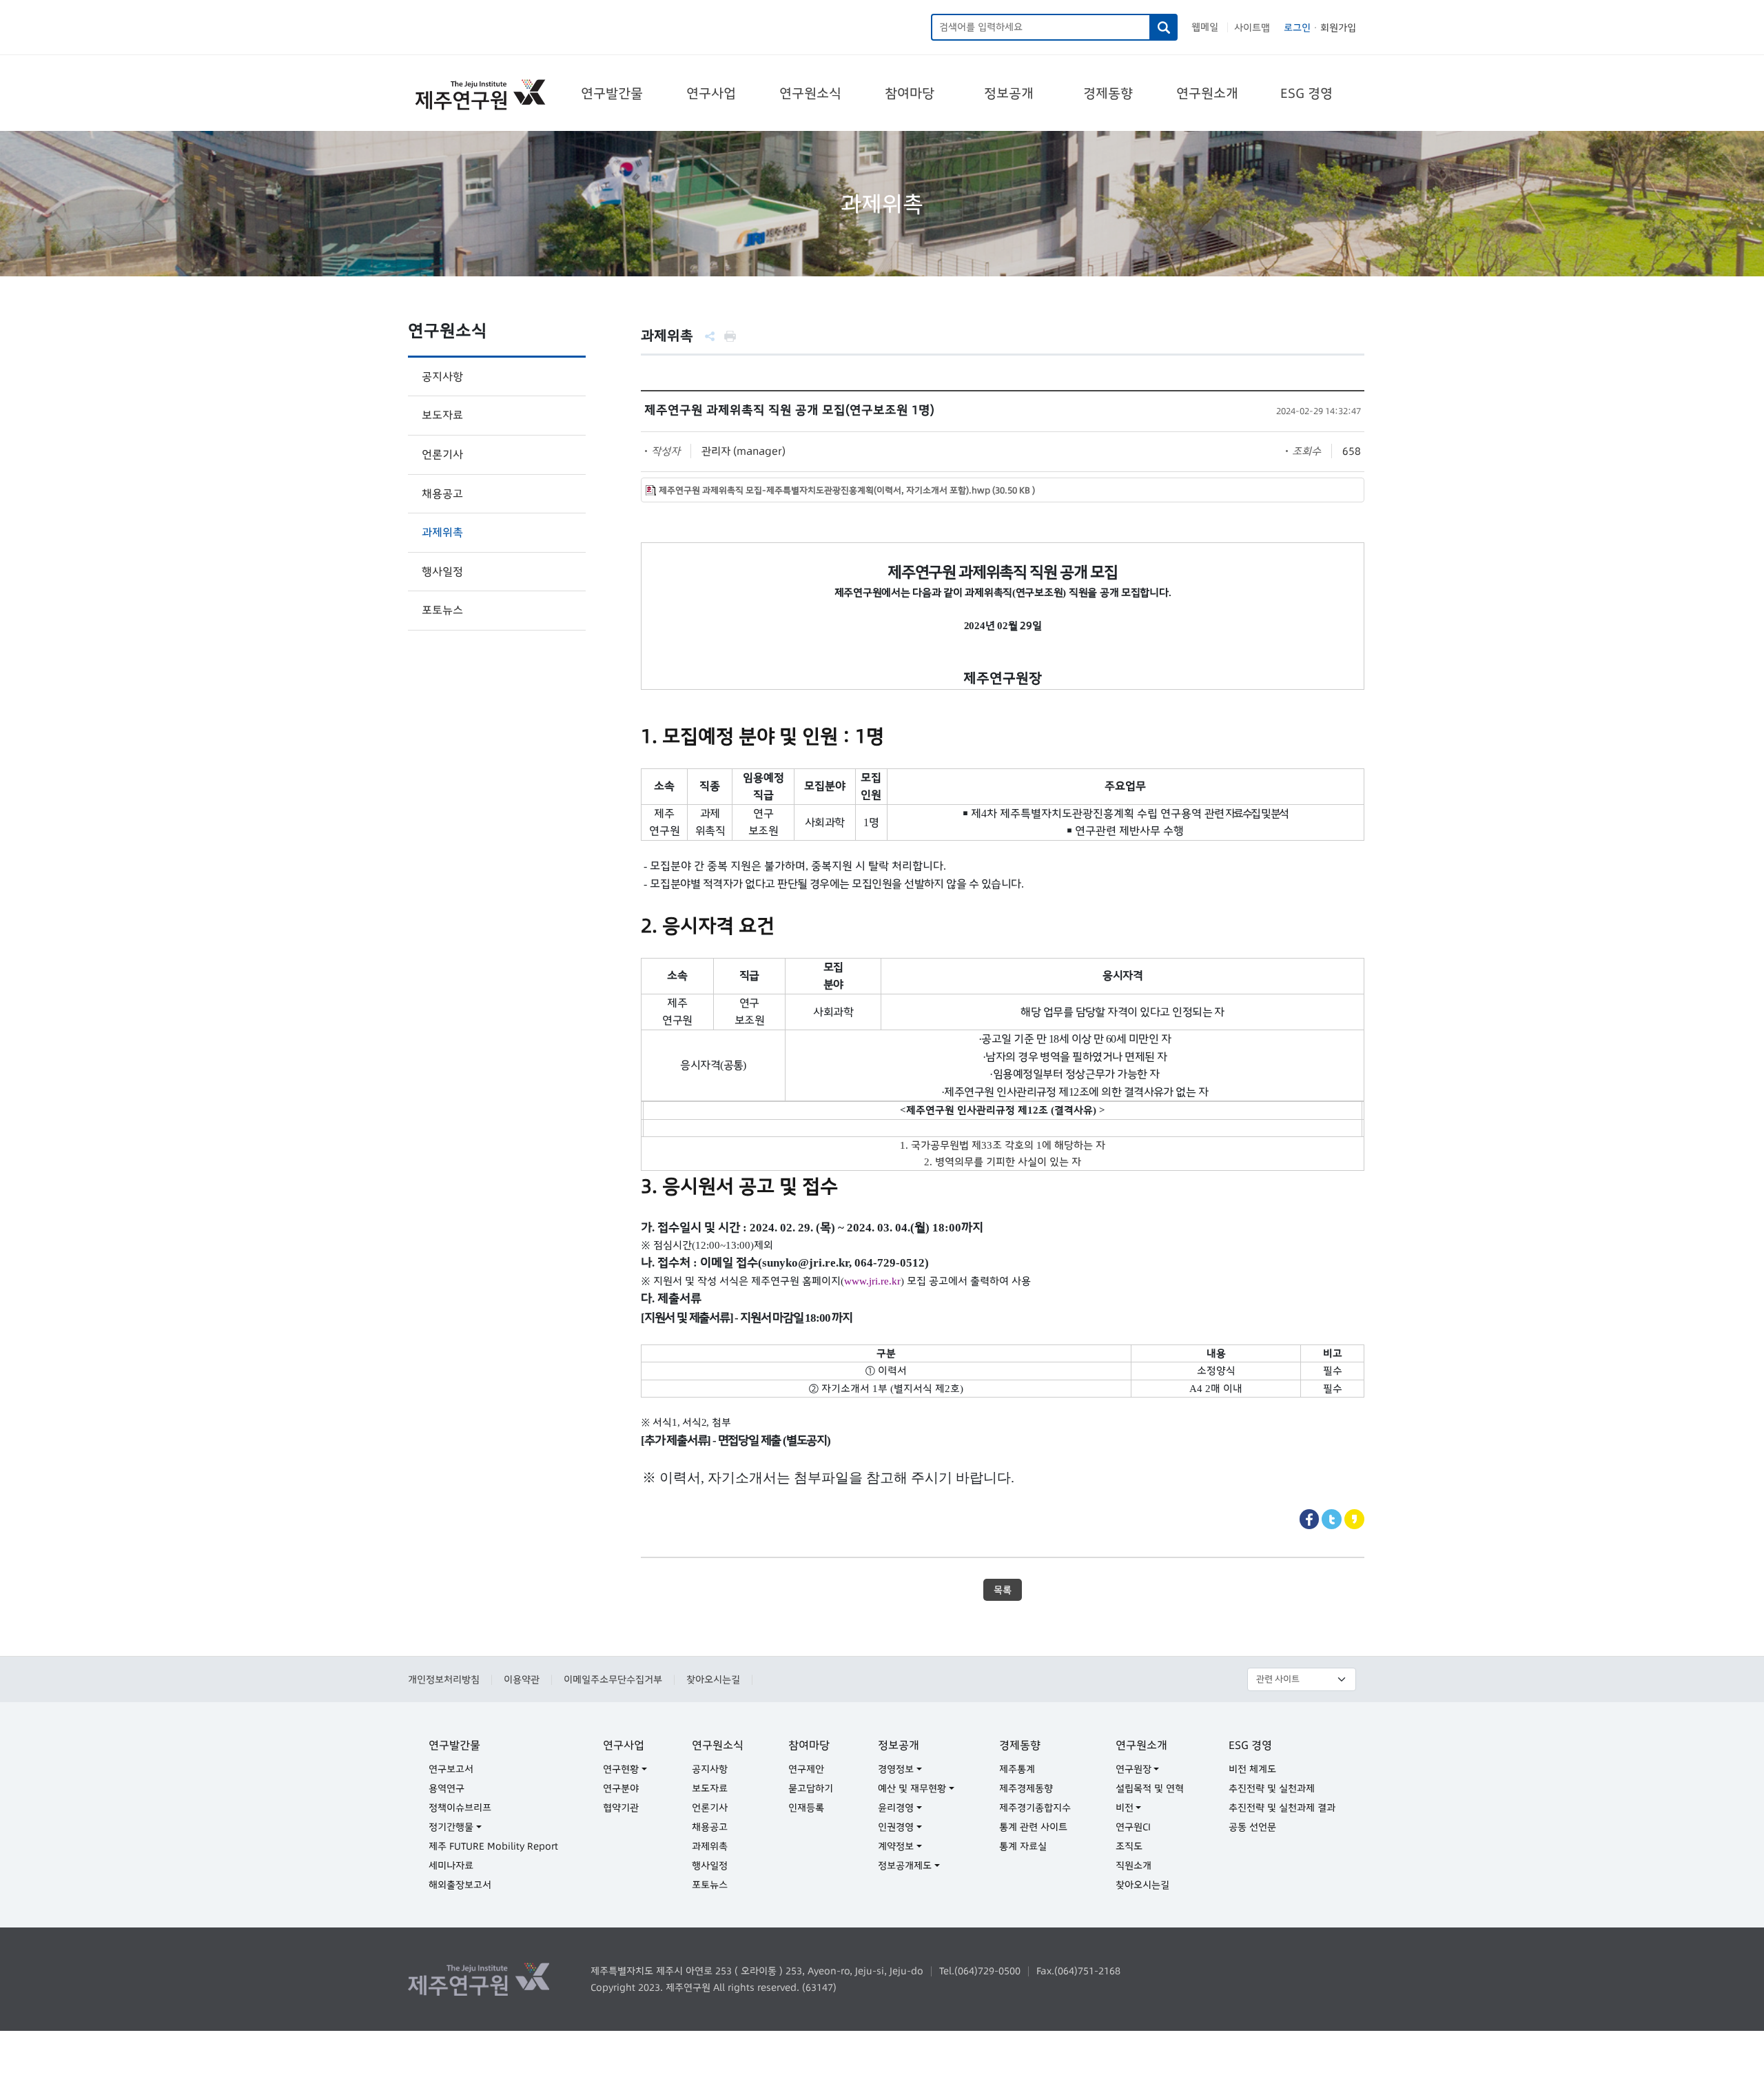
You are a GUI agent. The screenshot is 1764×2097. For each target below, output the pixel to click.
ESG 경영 (1306, 93)
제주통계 (1017, 1769)
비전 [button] (1125, 1808)
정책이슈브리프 (460, 1808)
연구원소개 (1207, 93)
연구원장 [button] (1134, 1769)
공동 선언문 (1252, 1827)
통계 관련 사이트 (1033, 1827)
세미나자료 (451, 1865)
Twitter (1332, 1519)
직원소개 (1134, 1865)
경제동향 (1108, 93)
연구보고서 (451, 1769)
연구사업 (711, 93)
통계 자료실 (1023, 1846)
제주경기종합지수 (1035, 1808)
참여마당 (910, 93)
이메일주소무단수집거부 (613, 1679)
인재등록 (806, 1808)
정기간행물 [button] (451, 1827)
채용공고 (442, 493)
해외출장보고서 (460, 1885)
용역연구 (447, 1788)
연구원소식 (810, 93)
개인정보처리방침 (444, 1679)
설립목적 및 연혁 (1150, 1788)
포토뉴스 (442, 610)
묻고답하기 (811, 1788)
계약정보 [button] (896, 1846)
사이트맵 (1252, 28)
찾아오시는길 (713, 1679)
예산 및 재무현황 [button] (912, 1788)
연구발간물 (612, 93)
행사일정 (442, 571)
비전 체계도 (1252, 1769)
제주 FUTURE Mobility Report (493, 1846)
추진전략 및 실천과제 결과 (1282, 1808)
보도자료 (442, 415)
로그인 (1297, 28)
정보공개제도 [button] (905, 1865)
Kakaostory (1354, 1519)
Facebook (1310, 1519)
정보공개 (1009, 93)
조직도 (1129, 1846)
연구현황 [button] (621, 1769)
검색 (1164, 27)
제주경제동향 (1026, 1788)
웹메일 (1205, 27)
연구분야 (621, 1788)
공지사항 (442, 376)
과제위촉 (442, 532)
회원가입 (1338, 28)
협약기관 (621, 1808)
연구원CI (1133, 1827)
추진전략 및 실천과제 (1272, 1788)
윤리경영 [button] (896, 1808)
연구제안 (806, 1769)
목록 (1003, 1590)
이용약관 (522, 1679)
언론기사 (442, 454)
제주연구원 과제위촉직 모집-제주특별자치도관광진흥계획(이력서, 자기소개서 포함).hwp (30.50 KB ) (847, 490)
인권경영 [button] (896, 1827)
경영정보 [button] (896, 1769)
